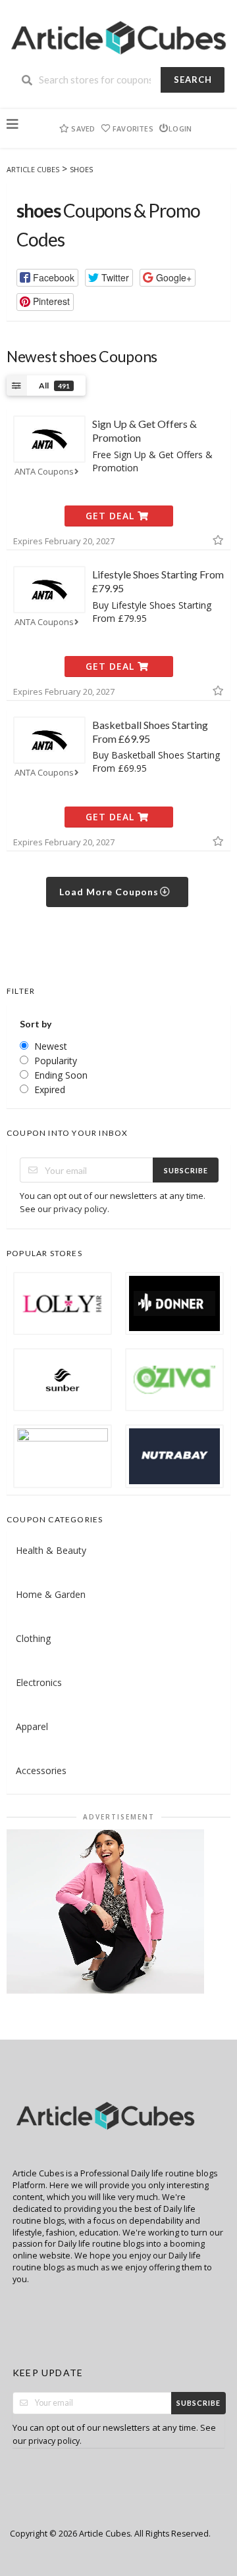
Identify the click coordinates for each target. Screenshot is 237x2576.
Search (193, 80)
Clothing (33, 1638)
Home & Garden (51, 1594)
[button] (47, 278)
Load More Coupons (110, 892)
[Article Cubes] (118, 35)
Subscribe (186, 1170)
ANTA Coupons (44, 472)
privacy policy (80, 1209)
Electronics (39, 1682)
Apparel (32, 1726)
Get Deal (112, 516)
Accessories (41, 1770)
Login (180, 129)
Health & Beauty (51, 1550)
